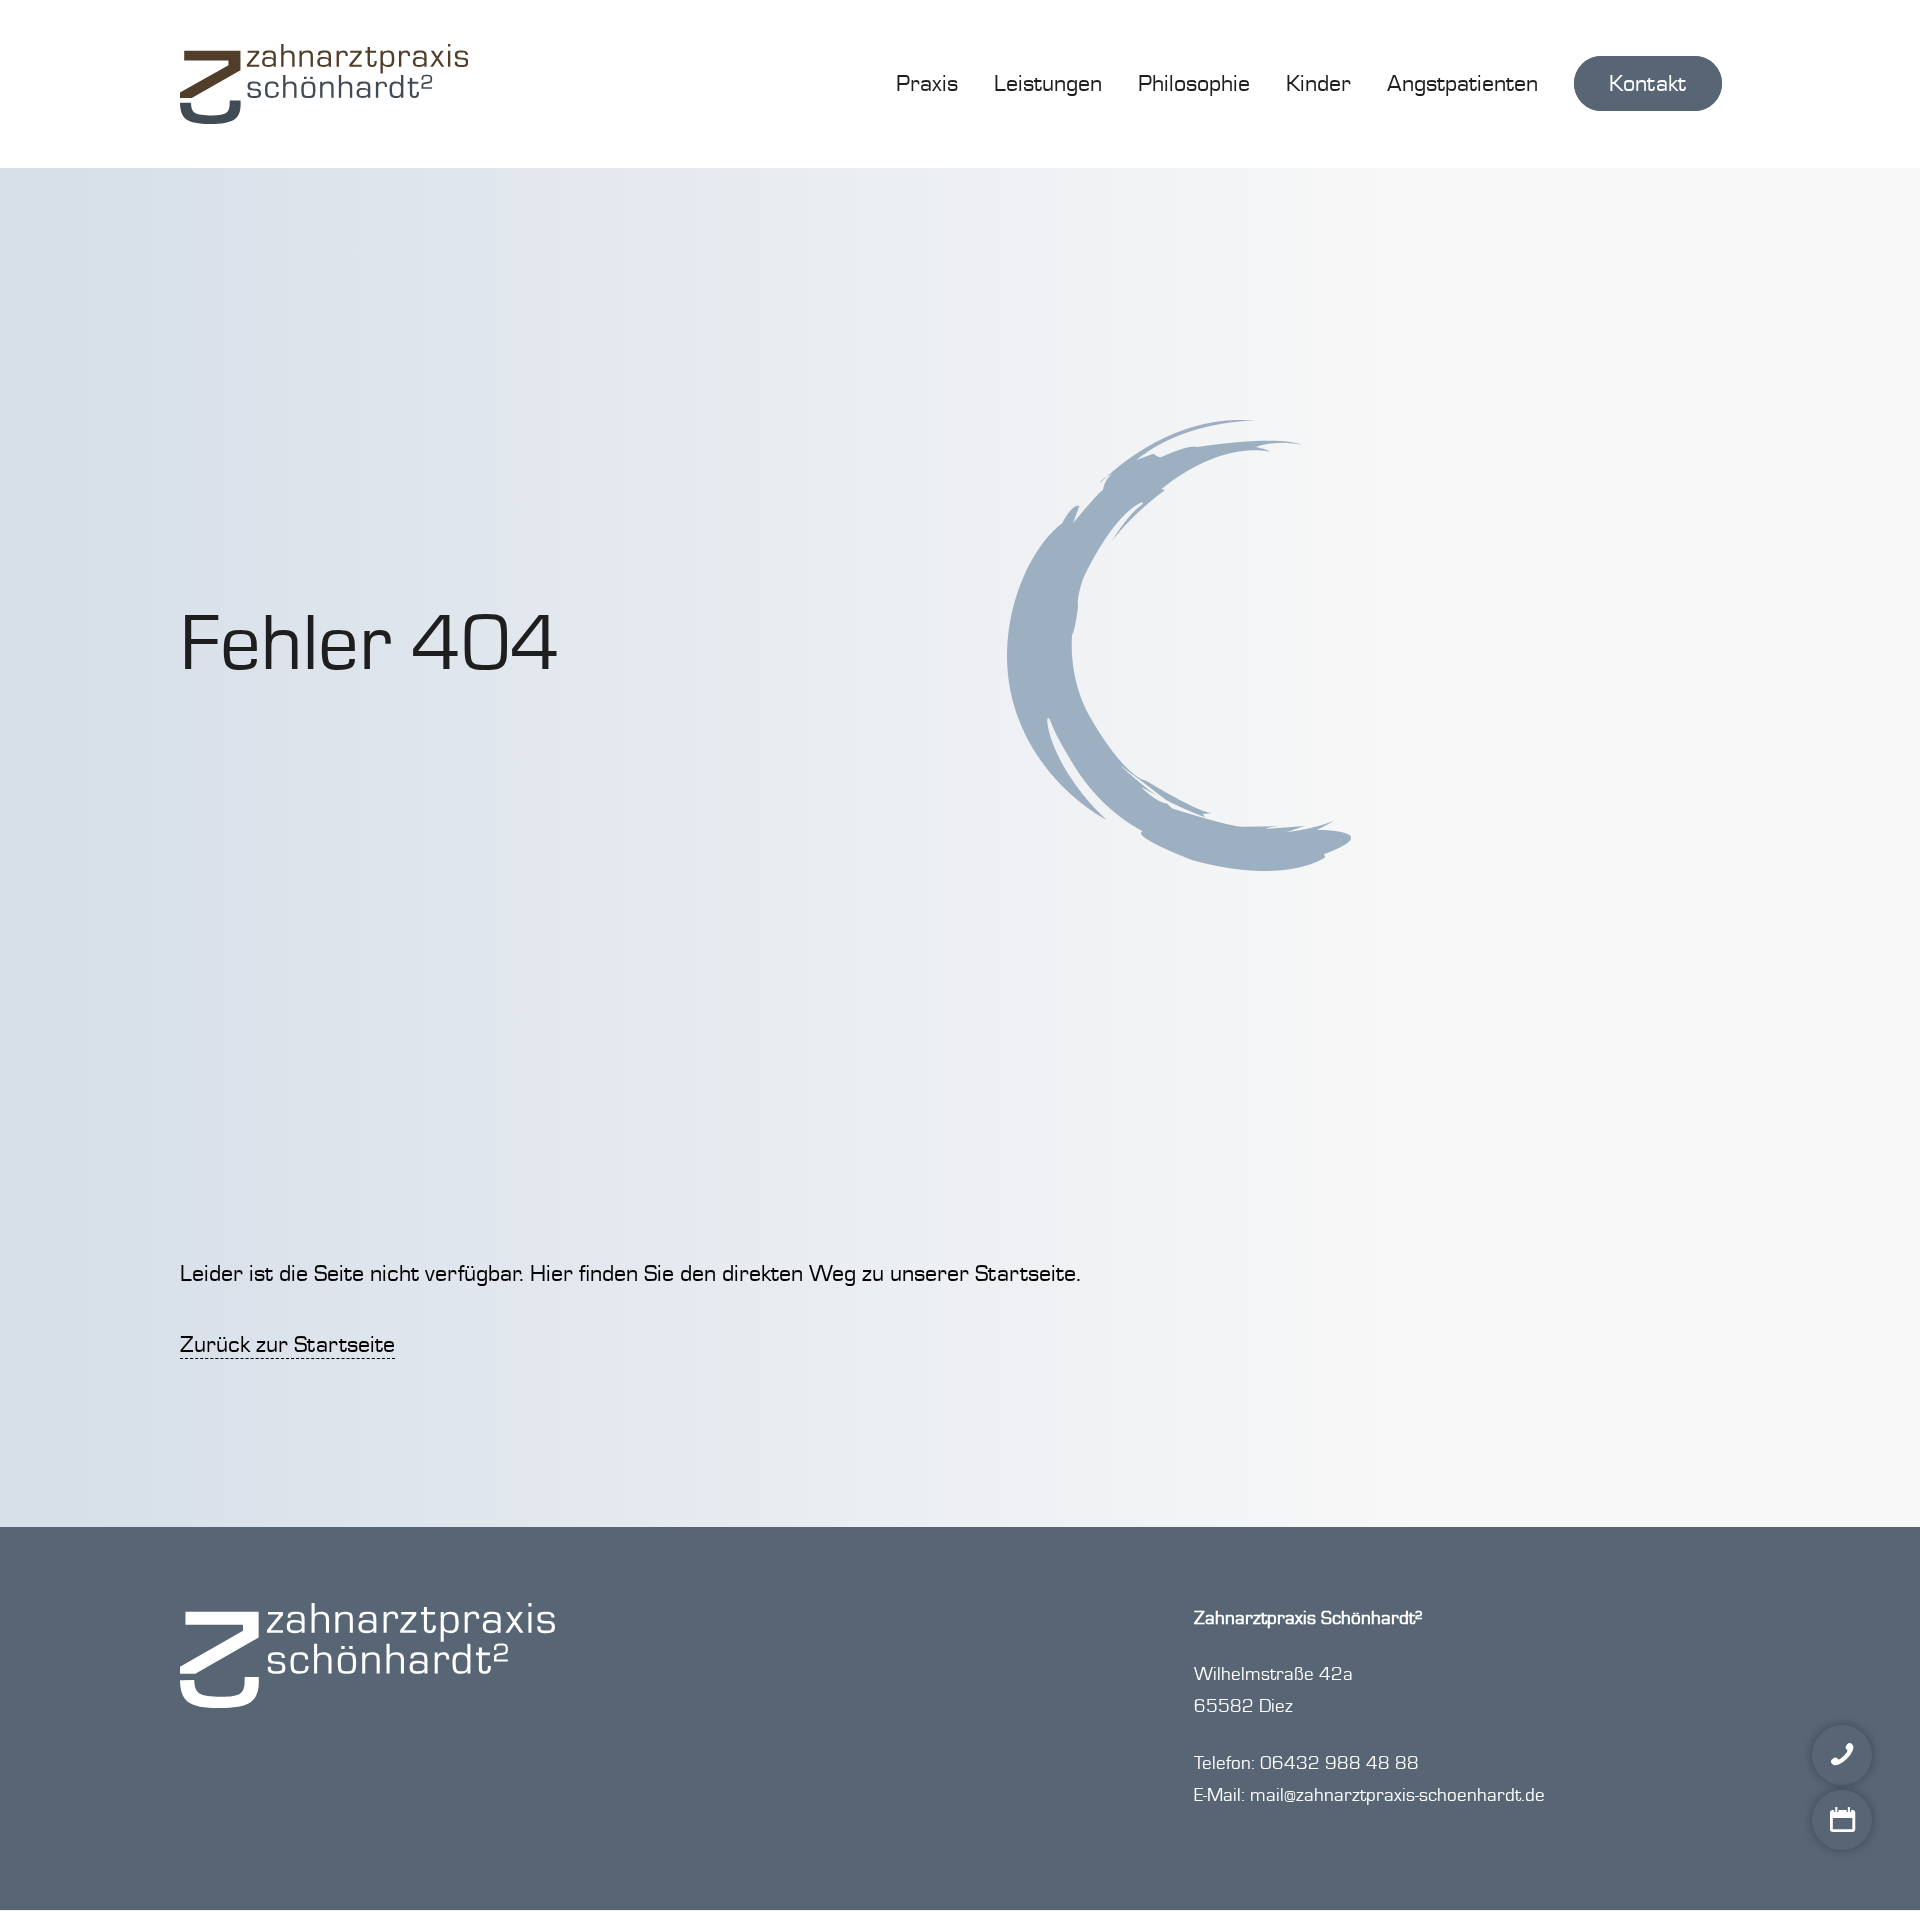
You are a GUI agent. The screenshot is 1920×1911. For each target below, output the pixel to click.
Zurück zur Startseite (287, 1344)
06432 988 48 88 (1339, 1763)
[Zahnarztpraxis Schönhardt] (324, 84)
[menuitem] (927, 84)
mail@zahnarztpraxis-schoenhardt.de (1397, 1795)
